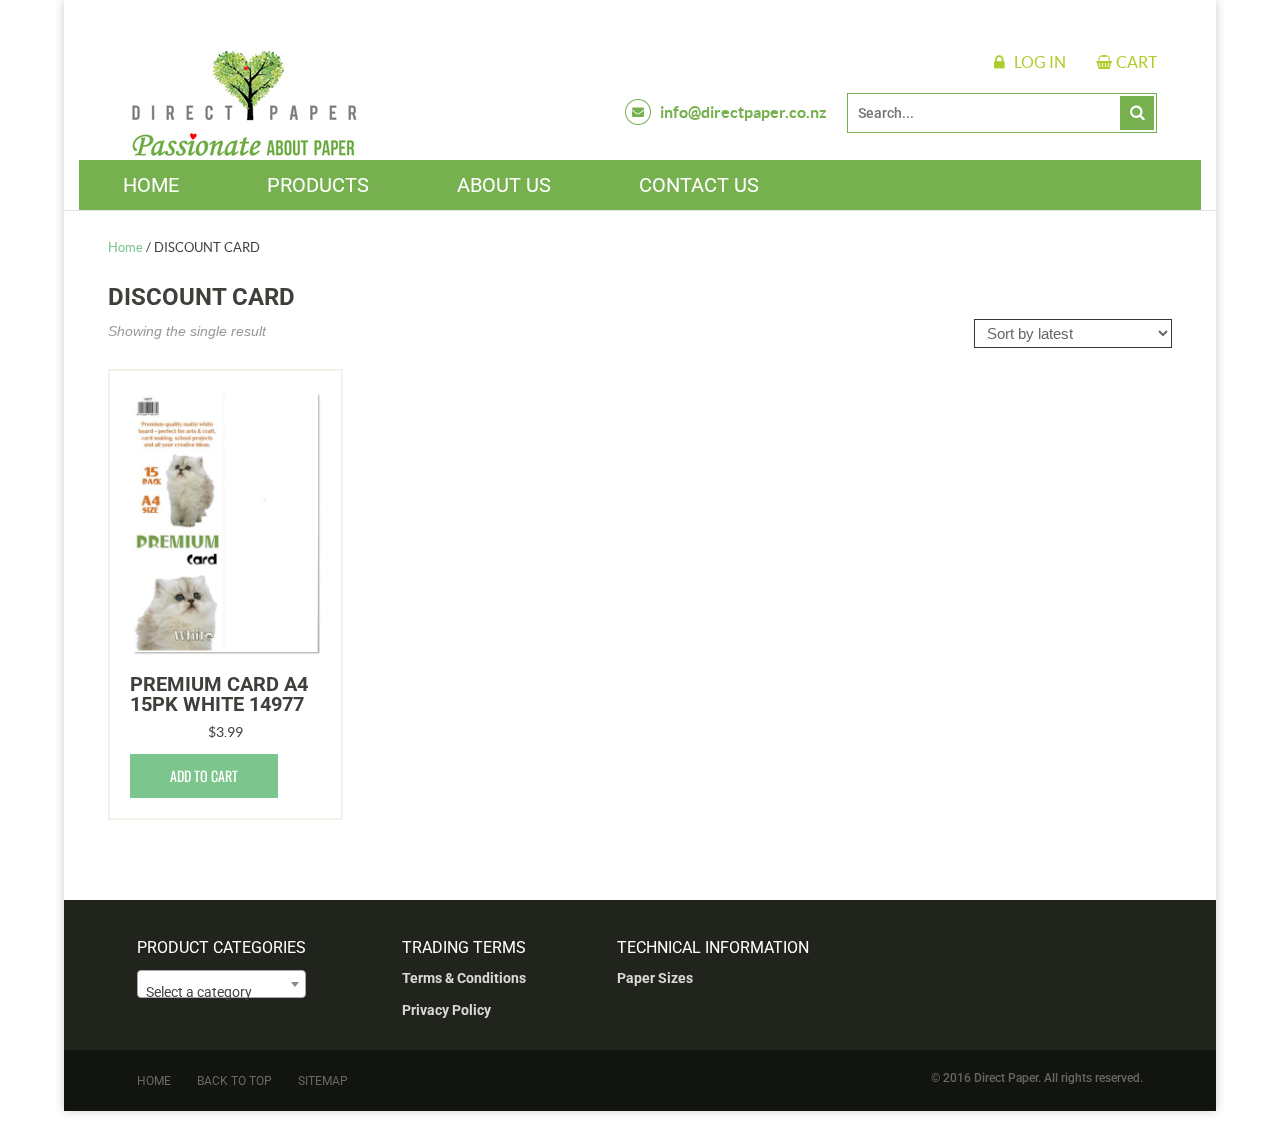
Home (151, 185)
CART (1136, 62)
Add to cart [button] (204, 775)
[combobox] (221, 984)
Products (318, 185)
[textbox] (221, 992)
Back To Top (234, 1081)
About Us (504, 185)
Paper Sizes (655, 978)
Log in (1040, 62)
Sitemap (323, 1081)
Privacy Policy (446, 1010)
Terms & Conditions (464, 978)
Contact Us (699, 185)
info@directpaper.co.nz (743, 112)
